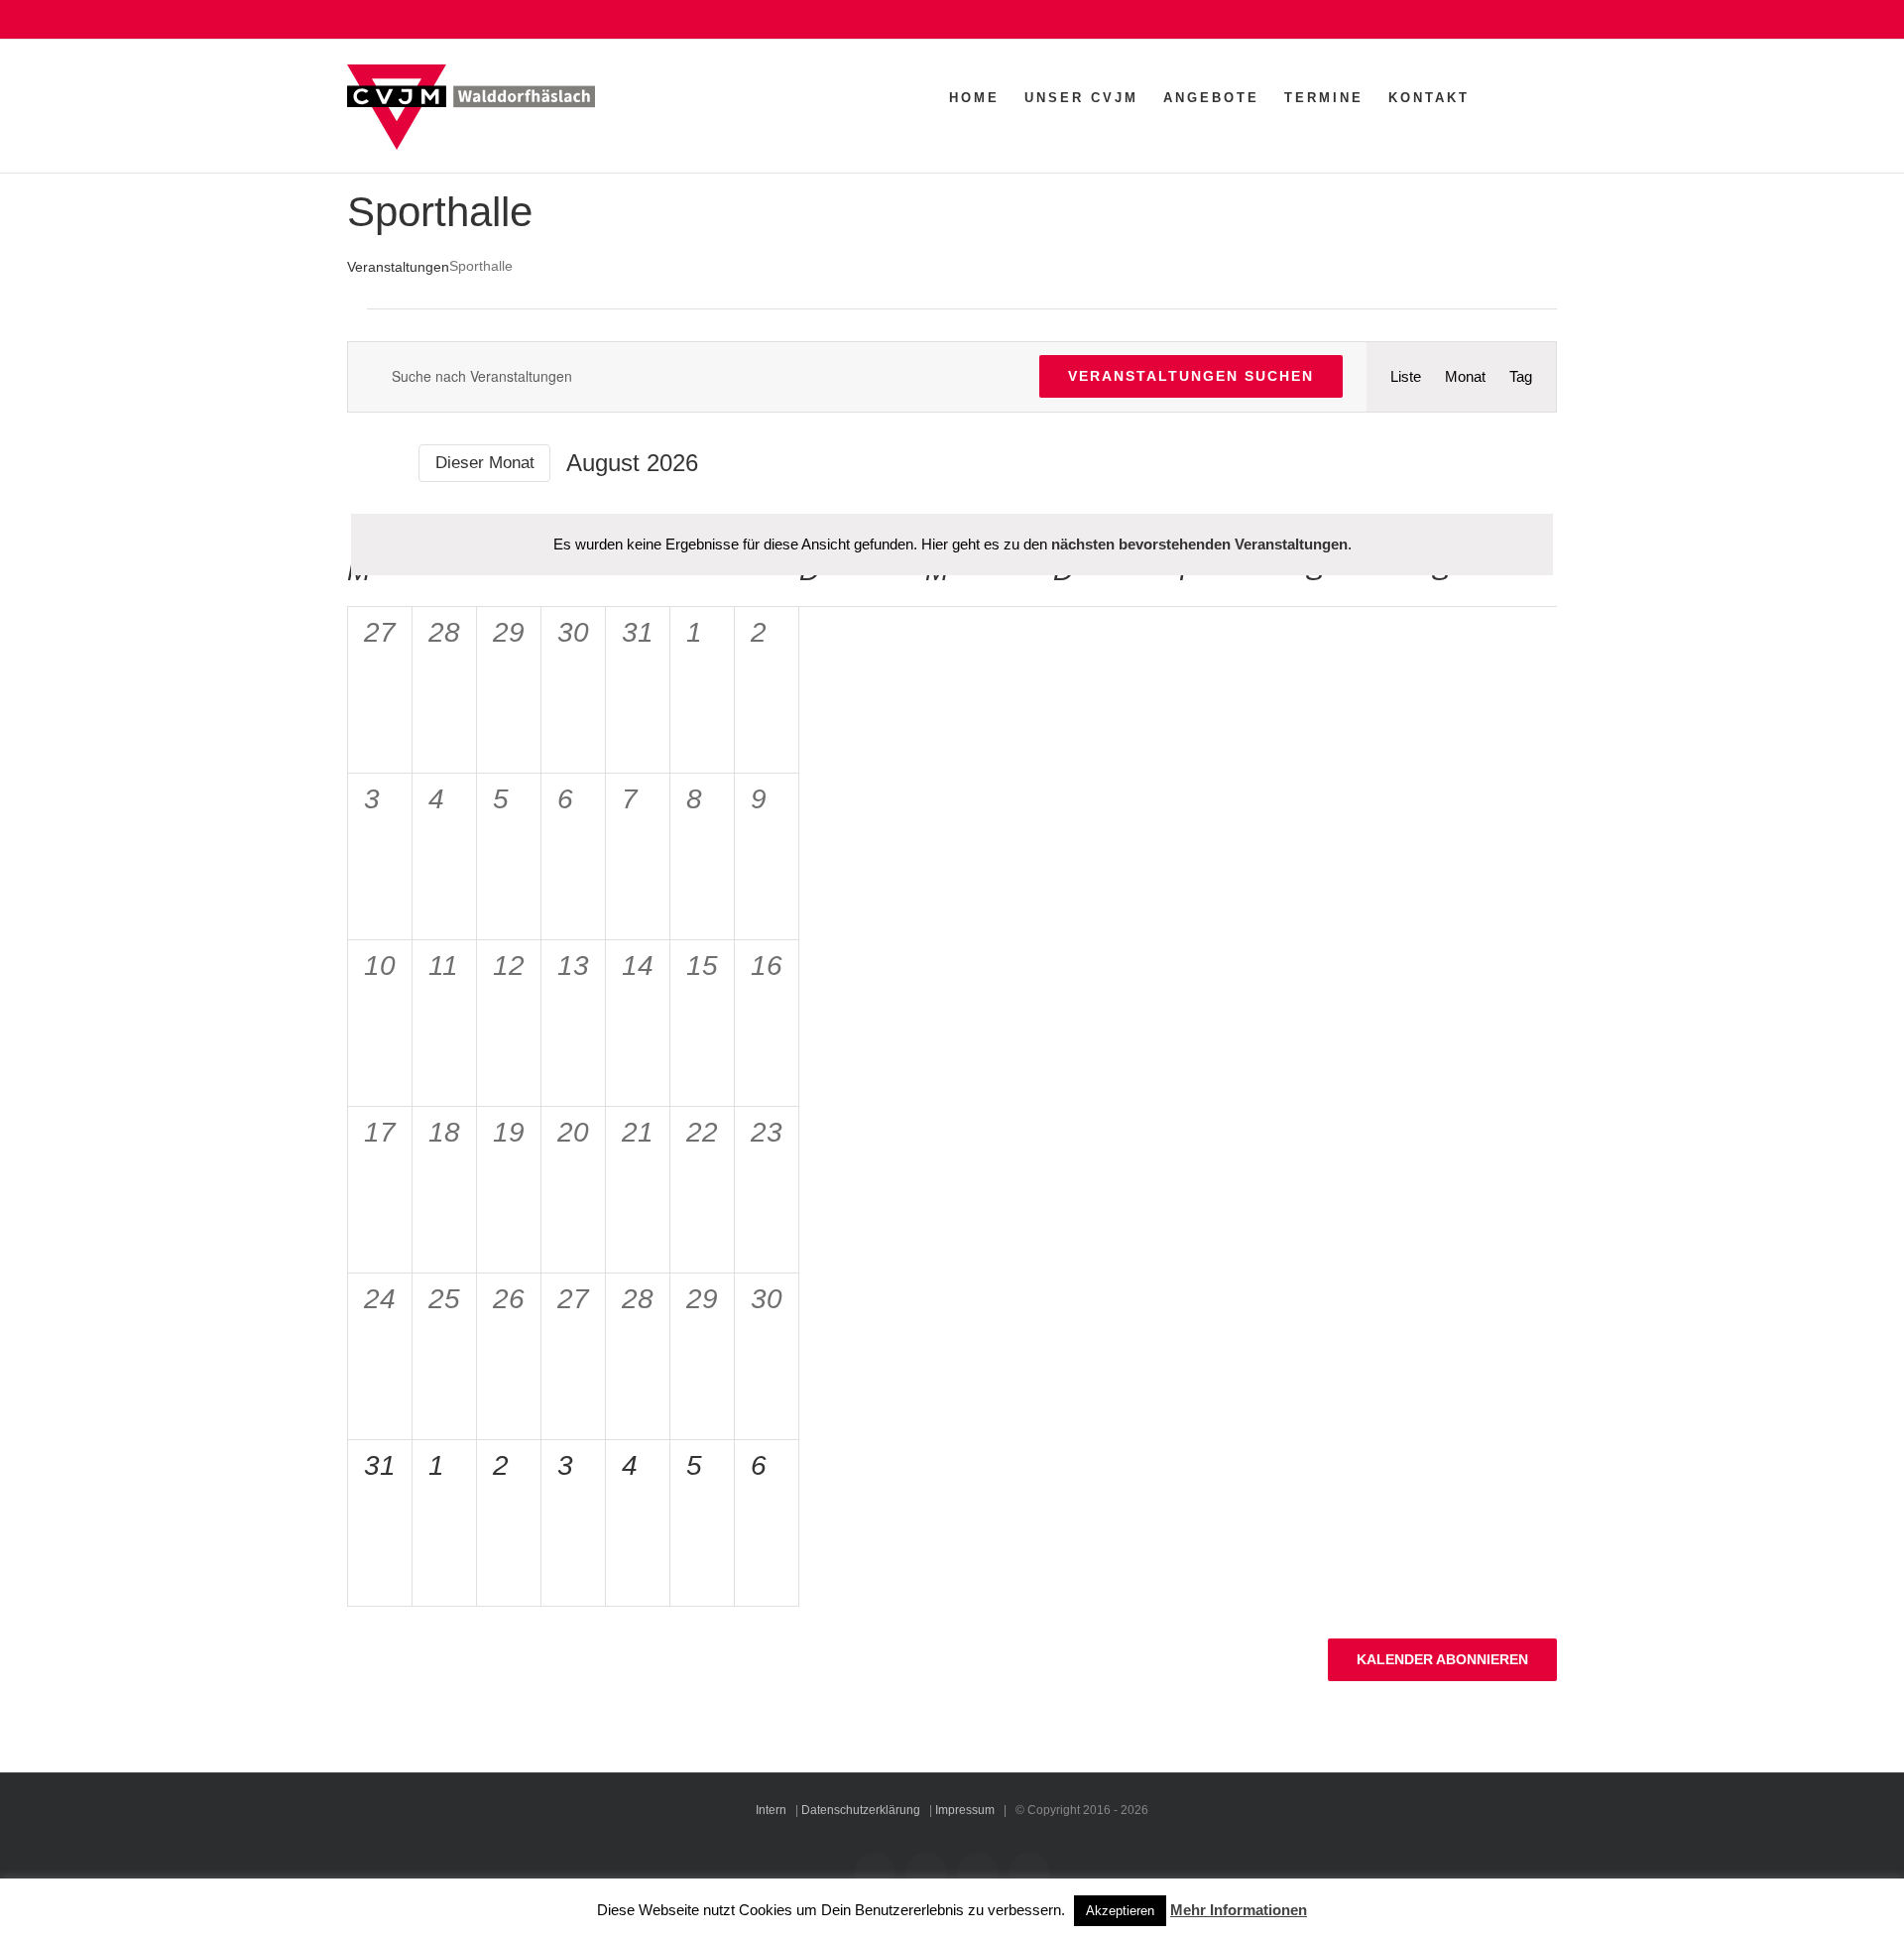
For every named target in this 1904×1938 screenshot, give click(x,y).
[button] (1526, 97)
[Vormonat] (358, 464)
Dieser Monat (485, 463)
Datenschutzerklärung (861, 1810)
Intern (771, 1810)
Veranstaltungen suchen (1191, 376)
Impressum (965, 1810)
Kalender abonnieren (1442, 1659)
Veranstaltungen (398, 267)
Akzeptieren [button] (1120, 1911)
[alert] (952, 545)
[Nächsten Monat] (391, 464)
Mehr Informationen (1239, 1910)
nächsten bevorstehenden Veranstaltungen (1199, 544)
